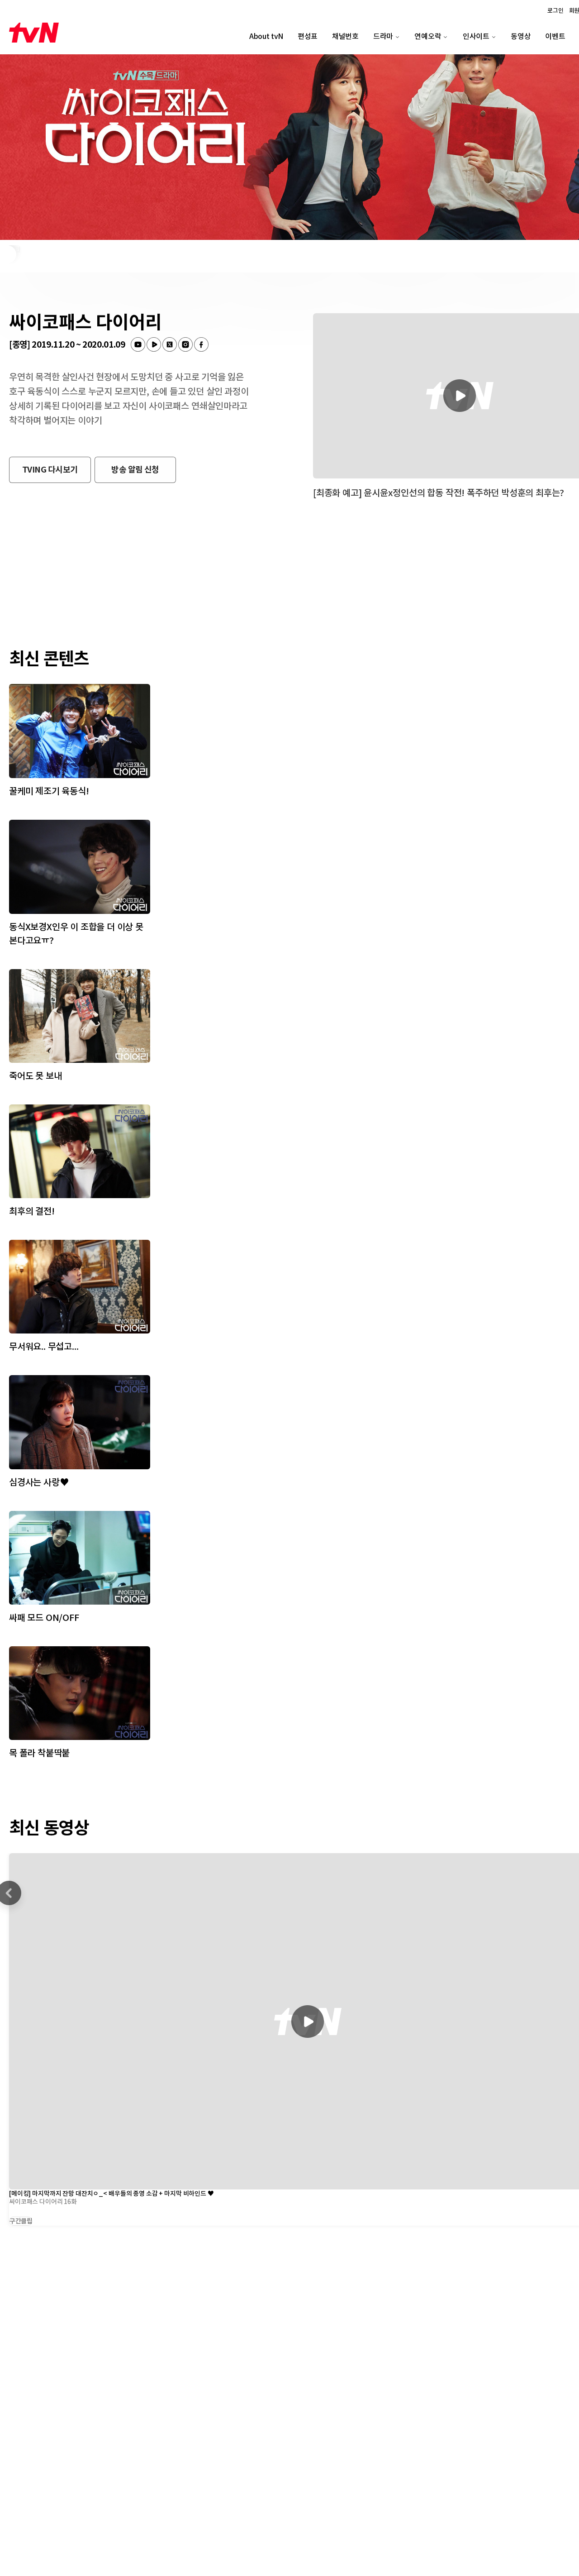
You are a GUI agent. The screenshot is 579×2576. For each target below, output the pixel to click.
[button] (50, 470)
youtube (138, 344)
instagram (185, 344)
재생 (460, 396)
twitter (170, 344)
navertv (154, 344)
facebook (201, 344)
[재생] (308, 2022)
